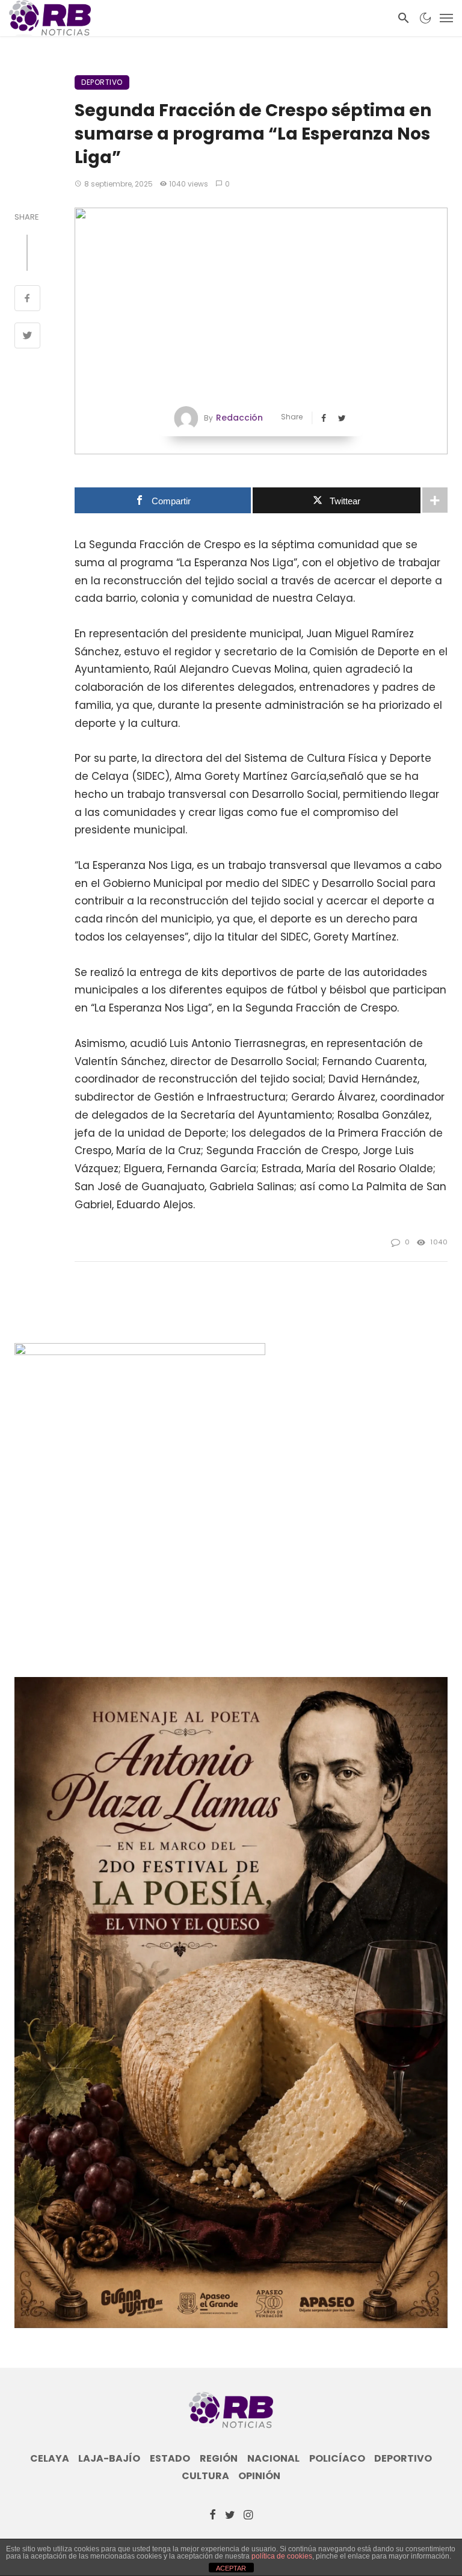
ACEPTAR (231, 2568)
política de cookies (282, 2556)
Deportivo (102, 82)
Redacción (239, 418)
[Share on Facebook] (27, 300)
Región (219, 2459)
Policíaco (337, 2459)
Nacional (273, 2459)
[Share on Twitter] (27, 337)
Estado (170, 2459)
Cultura (205, 2476)
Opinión (259, 2476)
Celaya (50, 2459)
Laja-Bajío (109, 2459)
